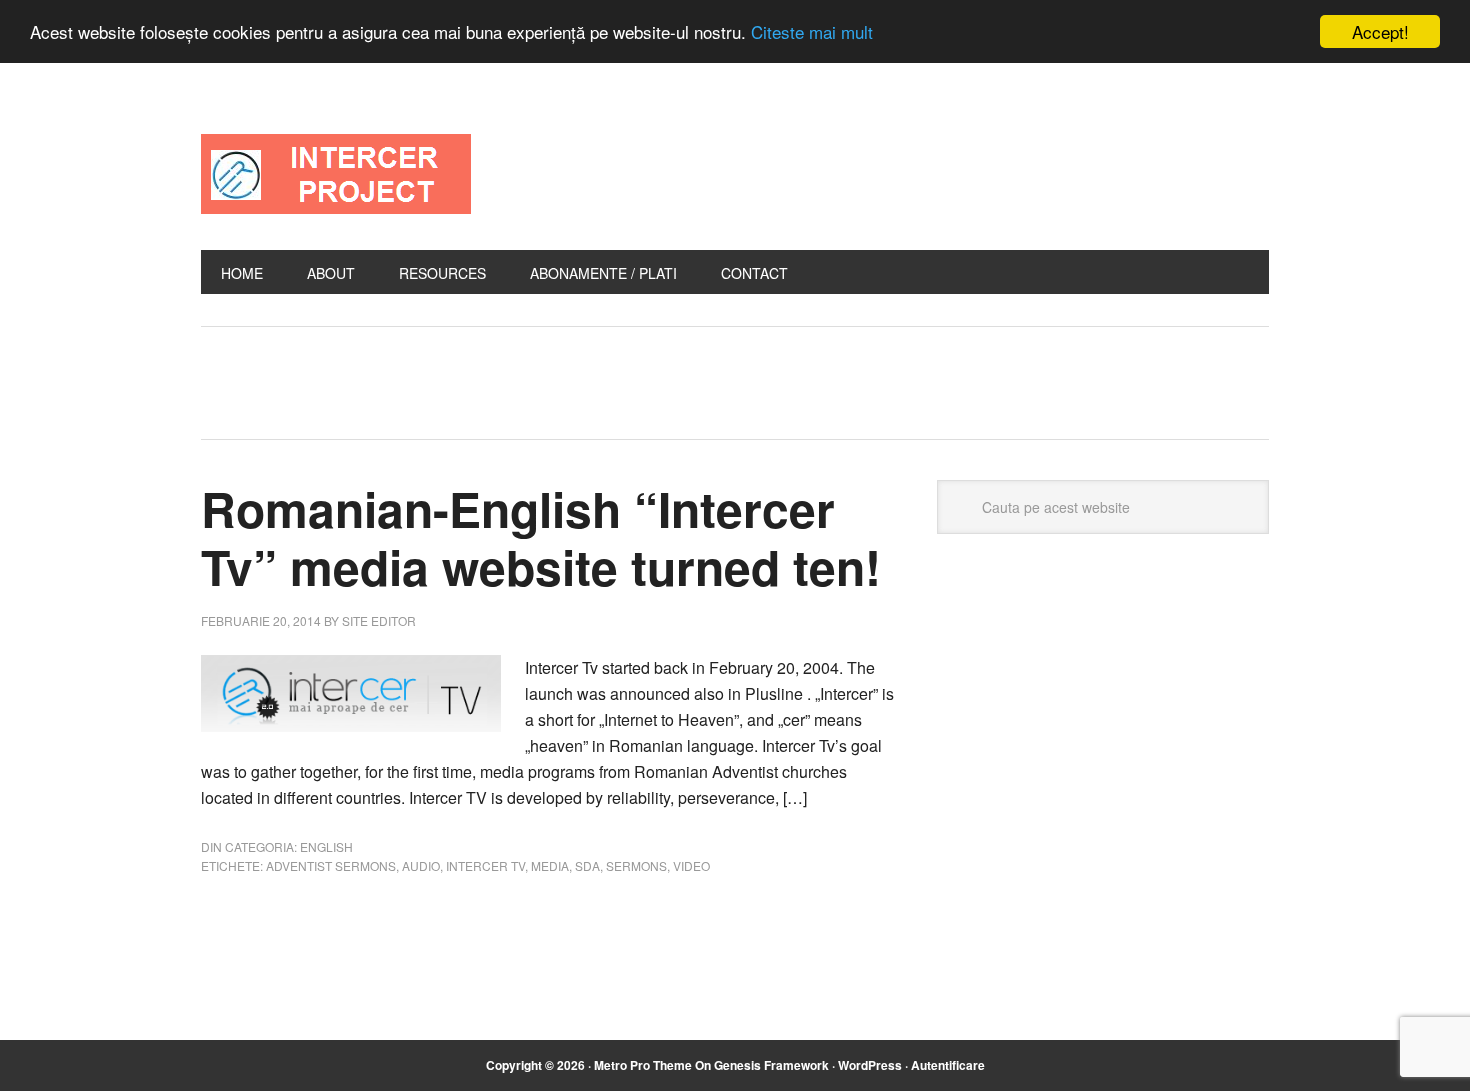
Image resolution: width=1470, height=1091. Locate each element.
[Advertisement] (620, 378)
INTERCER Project (336, 174)
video (691, 865)
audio (421, 865)
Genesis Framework (771, 1065)
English (326, 846)
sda (587, 865)
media (550, 865)
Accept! (1380, 31)
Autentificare (948, 1065)
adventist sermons (331, 865)
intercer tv (485, 865)
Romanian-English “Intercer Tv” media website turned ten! (541, 537)
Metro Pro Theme (643, 1065)
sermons (636, 865)
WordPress (870, 1065)
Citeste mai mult (812, 32)
